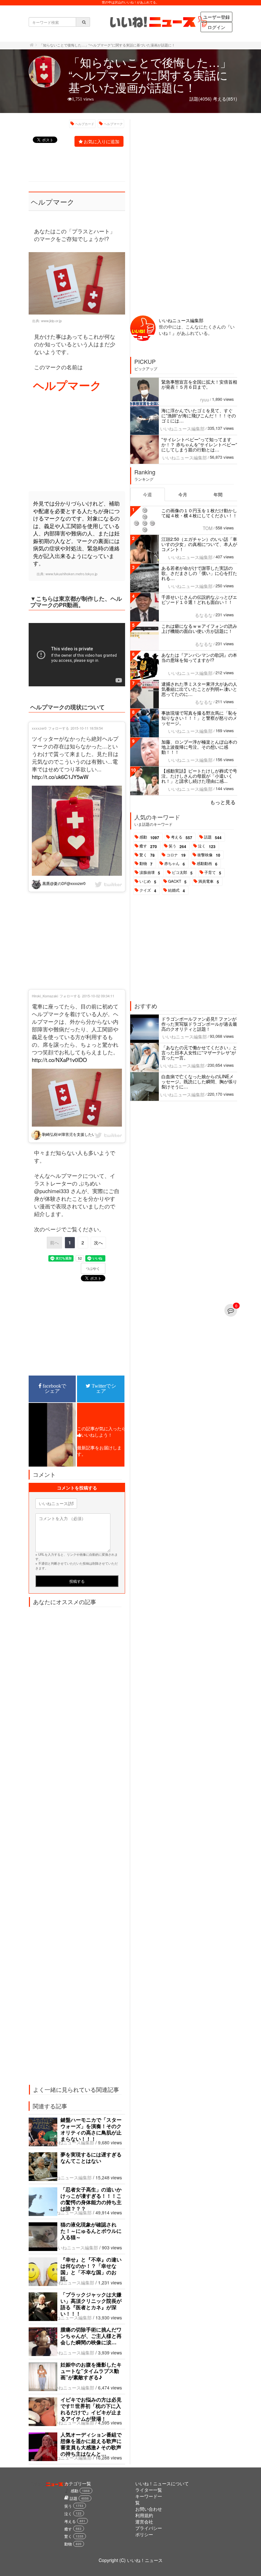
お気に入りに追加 (102, 141)
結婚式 (176, 890)
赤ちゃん (175, 864)
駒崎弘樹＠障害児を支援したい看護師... (76, 1134)
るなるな (204, 615)
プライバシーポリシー (149, 2531)
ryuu (205, 400)
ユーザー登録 (216, 17)
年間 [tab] (218, 494)
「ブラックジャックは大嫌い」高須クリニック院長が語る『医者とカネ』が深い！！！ (91, 2304)
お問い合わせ (149, 2509)
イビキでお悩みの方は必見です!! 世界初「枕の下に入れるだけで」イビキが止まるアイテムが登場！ (91, 2409)
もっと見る (223, 802)
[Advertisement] (77, 442)
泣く (207, 846)
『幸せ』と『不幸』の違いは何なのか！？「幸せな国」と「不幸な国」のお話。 (91, 2269)
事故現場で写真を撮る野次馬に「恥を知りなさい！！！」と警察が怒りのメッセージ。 (199, 718)
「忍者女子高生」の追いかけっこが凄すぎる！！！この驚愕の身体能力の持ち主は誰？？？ (91, 2199)
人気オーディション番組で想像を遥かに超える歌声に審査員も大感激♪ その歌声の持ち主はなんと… (91, 2444)
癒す (148, 846)
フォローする (59, 728)
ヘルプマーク (113, 124)
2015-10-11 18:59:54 (87, 728)
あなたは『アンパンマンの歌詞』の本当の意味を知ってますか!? (199, 657)
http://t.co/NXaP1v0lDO (59, 1060)
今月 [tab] (183, 494)
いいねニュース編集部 (72, 2142)
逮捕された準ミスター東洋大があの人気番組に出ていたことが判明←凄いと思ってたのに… (199, 689)
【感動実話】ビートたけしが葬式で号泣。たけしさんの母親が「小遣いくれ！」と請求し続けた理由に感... (199, 776)
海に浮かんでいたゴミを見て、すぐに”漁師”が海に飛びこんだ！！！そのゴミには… (199, 415)
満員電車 (209, 881)
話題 (213, 837)
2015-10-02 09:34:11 (98, 996)
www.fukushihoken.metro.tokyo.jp (71, 574)
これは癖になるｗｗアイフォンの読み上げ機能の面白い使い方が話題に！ (199, 628)
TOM (208, 528)
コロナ (176, 855)
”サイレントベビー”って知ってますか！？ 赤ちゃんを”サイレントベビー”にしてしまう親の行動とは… (199, 444)
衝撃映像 (209, 855)
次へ (98, 1242)
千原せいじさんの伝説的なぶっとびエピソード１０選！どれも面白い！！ (199, 599)
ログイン (216, 27)
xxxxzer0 (39, 728)
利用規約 (144, 2515)
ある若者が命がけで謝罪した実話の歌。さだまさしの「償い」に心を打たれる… (199, 573)
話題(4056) (201, 99)
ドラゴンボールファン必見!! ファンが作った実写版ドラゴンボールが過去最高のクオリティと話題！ (199, 1024)
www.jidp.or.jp (51, 321)
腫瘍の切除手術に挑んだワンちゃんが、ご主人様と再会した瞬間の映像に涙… (91, 2336)
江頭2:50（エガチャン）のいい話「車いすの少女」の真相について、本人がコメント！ (199, 544)
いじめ (148, 881)
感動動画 (207, 864)
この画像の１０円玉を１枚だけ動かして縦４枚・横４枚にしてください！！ (199, 513)
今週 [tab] (147, 494)
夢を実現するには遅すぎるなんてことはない (91, 2158)
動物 (146, 864)
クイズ (148, 890)
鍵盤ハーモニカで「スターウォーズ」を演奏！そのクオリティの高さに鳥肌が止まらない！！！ (91, 2129)
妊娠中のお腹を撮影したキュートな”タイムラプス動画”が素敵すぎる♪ (91, 2371)
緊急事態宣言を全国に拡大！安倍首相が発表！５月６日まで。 (199, 384)
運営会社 (144, 2522)
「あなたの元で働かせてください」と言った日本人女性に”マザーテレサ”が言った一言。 (199, 1052)
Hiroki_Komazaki (45, 996)
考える (182, 837)
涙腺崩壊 (150, 873)
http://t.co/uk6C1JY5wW (60, 777)
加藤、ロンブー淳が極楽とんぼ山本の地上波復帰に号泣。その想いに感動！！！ (199, 747)
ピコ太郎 (182, 873)
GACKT (177, 881)
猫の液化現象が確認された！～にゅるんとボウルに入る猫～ (91, 2231)
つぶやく (93, 1269)
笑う (177, 846)
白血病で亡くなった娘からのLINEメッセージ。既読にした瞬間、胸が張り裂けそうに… (199, 1081)
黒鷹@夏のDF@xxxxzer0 (63, 883)
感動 (149, 837)
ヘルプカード (85, 124)
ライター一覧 (149, 2490)
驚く (147, 855)
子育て (213, 873)
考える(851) (225, 99)
